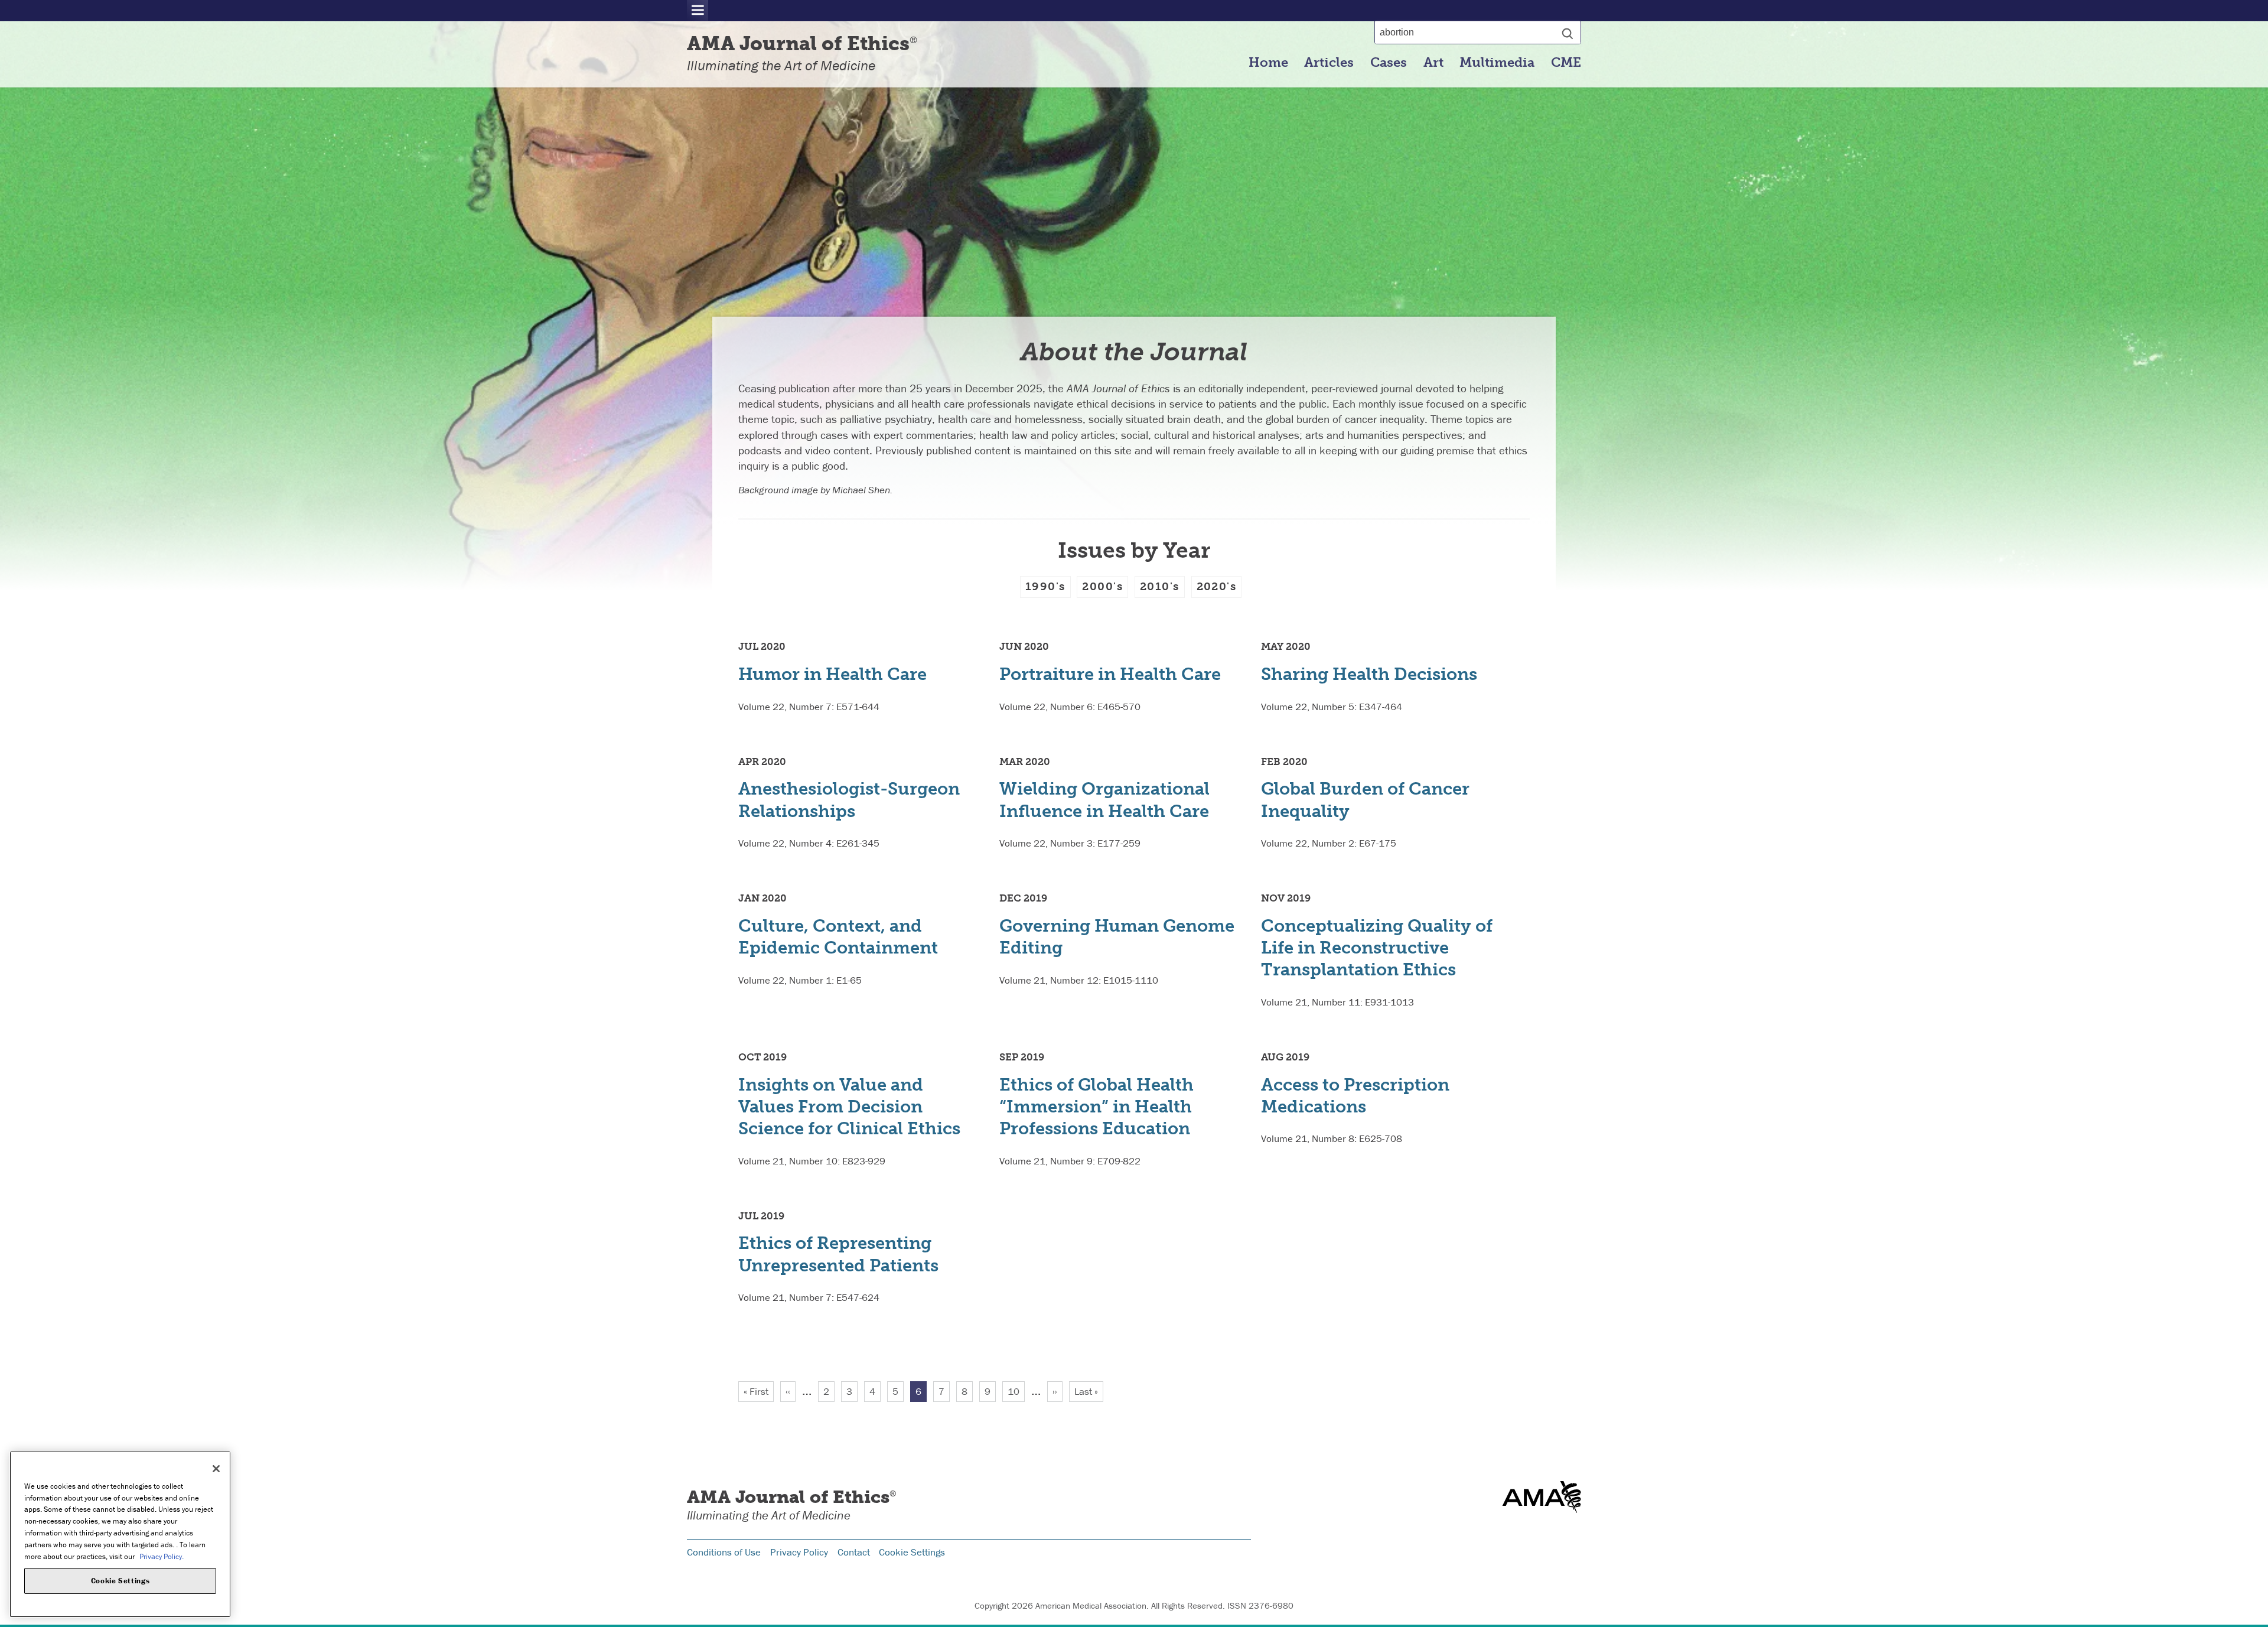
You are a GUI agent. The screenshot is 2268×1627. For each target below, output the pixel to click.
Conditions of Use (724, 1552)
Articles (1329, 63)
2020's (1217, 586)
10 (1016, 1391)
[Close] (216, 1469)
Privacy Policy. (162, 1556)
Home (1268, 63)
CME (1566, 63)
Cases (1389, 63)
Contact (854, 1552)
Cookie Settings (912, 1552)
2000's (1102, 586)
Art (1433, 63)
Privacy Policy (799, 1552)
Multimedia (1497, 63)
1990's (1045, 586)
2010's (1160, 586)
